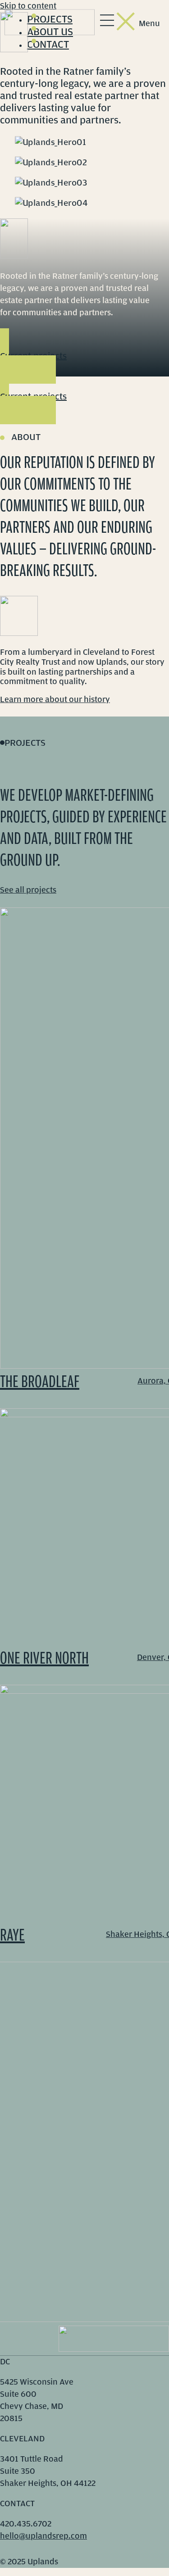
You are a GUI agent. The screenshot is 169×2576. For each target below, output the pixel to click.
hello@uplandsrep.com (43, 2536)
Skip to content (28, 6)
